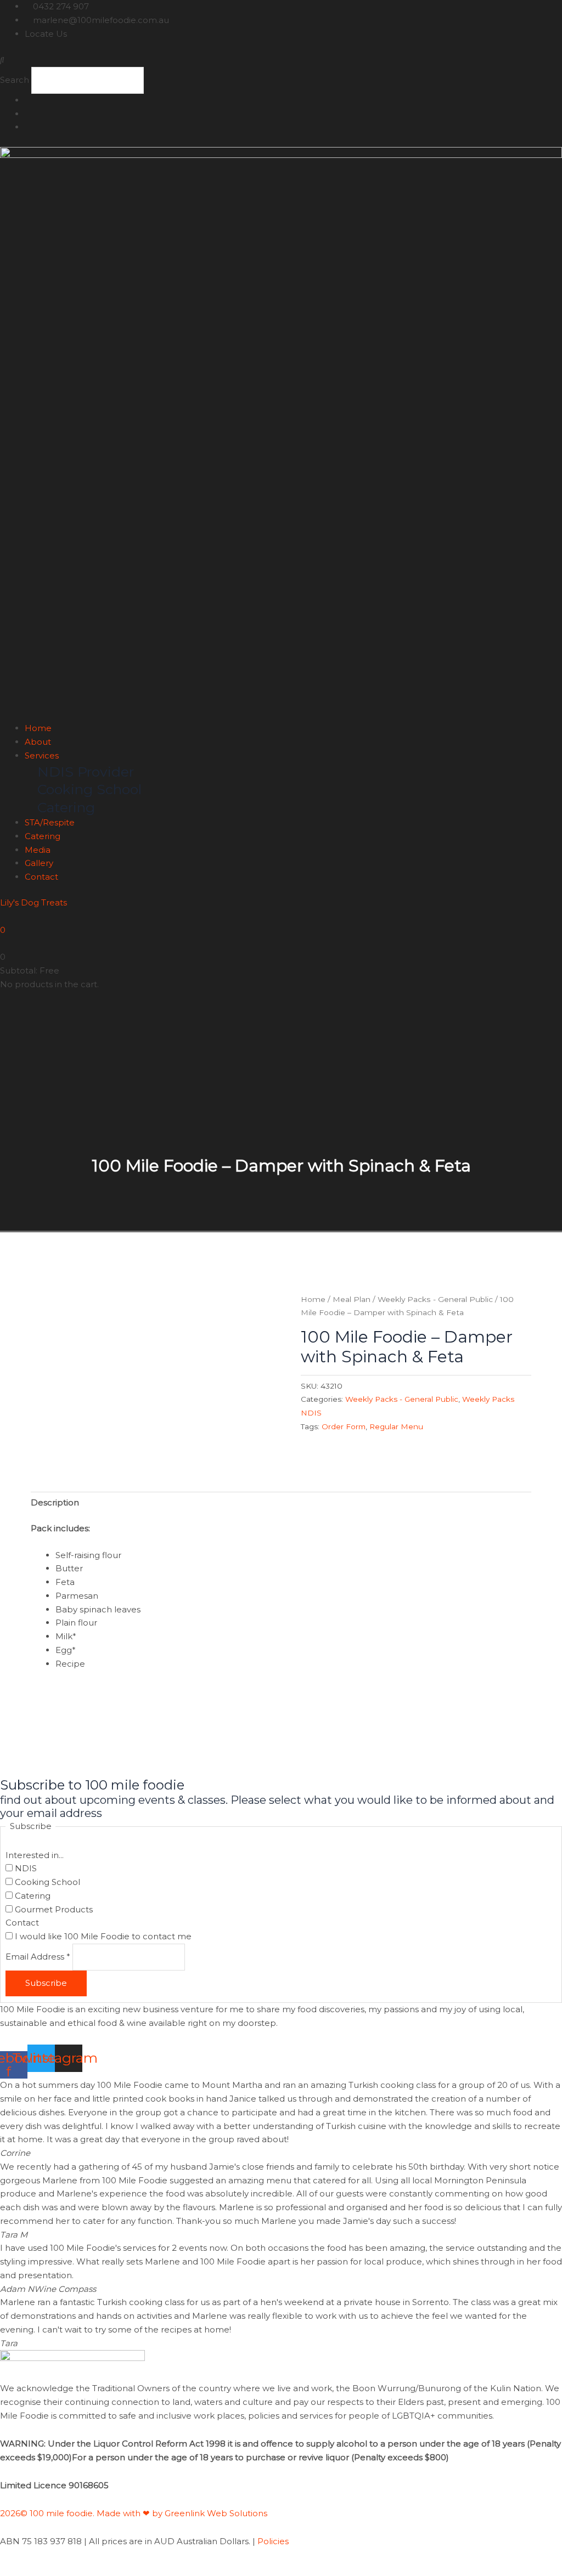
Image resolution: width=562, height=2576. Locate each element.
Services (42, 755)
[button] (281, 60)
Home (38, 728)
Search (15, 80)
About (38, 742)
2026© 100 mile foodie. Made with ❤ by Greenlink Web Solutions (135, 2513)
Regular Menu (396, 1426)
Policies (273, 2541)
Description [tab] (55, 1502)
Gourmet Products (53, 1909)
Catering (43, 836)
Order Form (344, 1426)
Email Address (38, 1957)
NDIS (25, 1868)
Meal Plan (352, 1299)
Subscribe (46, 1983)
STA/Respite (50, 822)
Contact (41, 877)
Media (38, 850)
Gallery (39, 863)
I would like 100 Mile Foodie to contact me (102, 1936)
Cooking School (46, 1882)
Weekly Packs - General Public (435, 1299)
